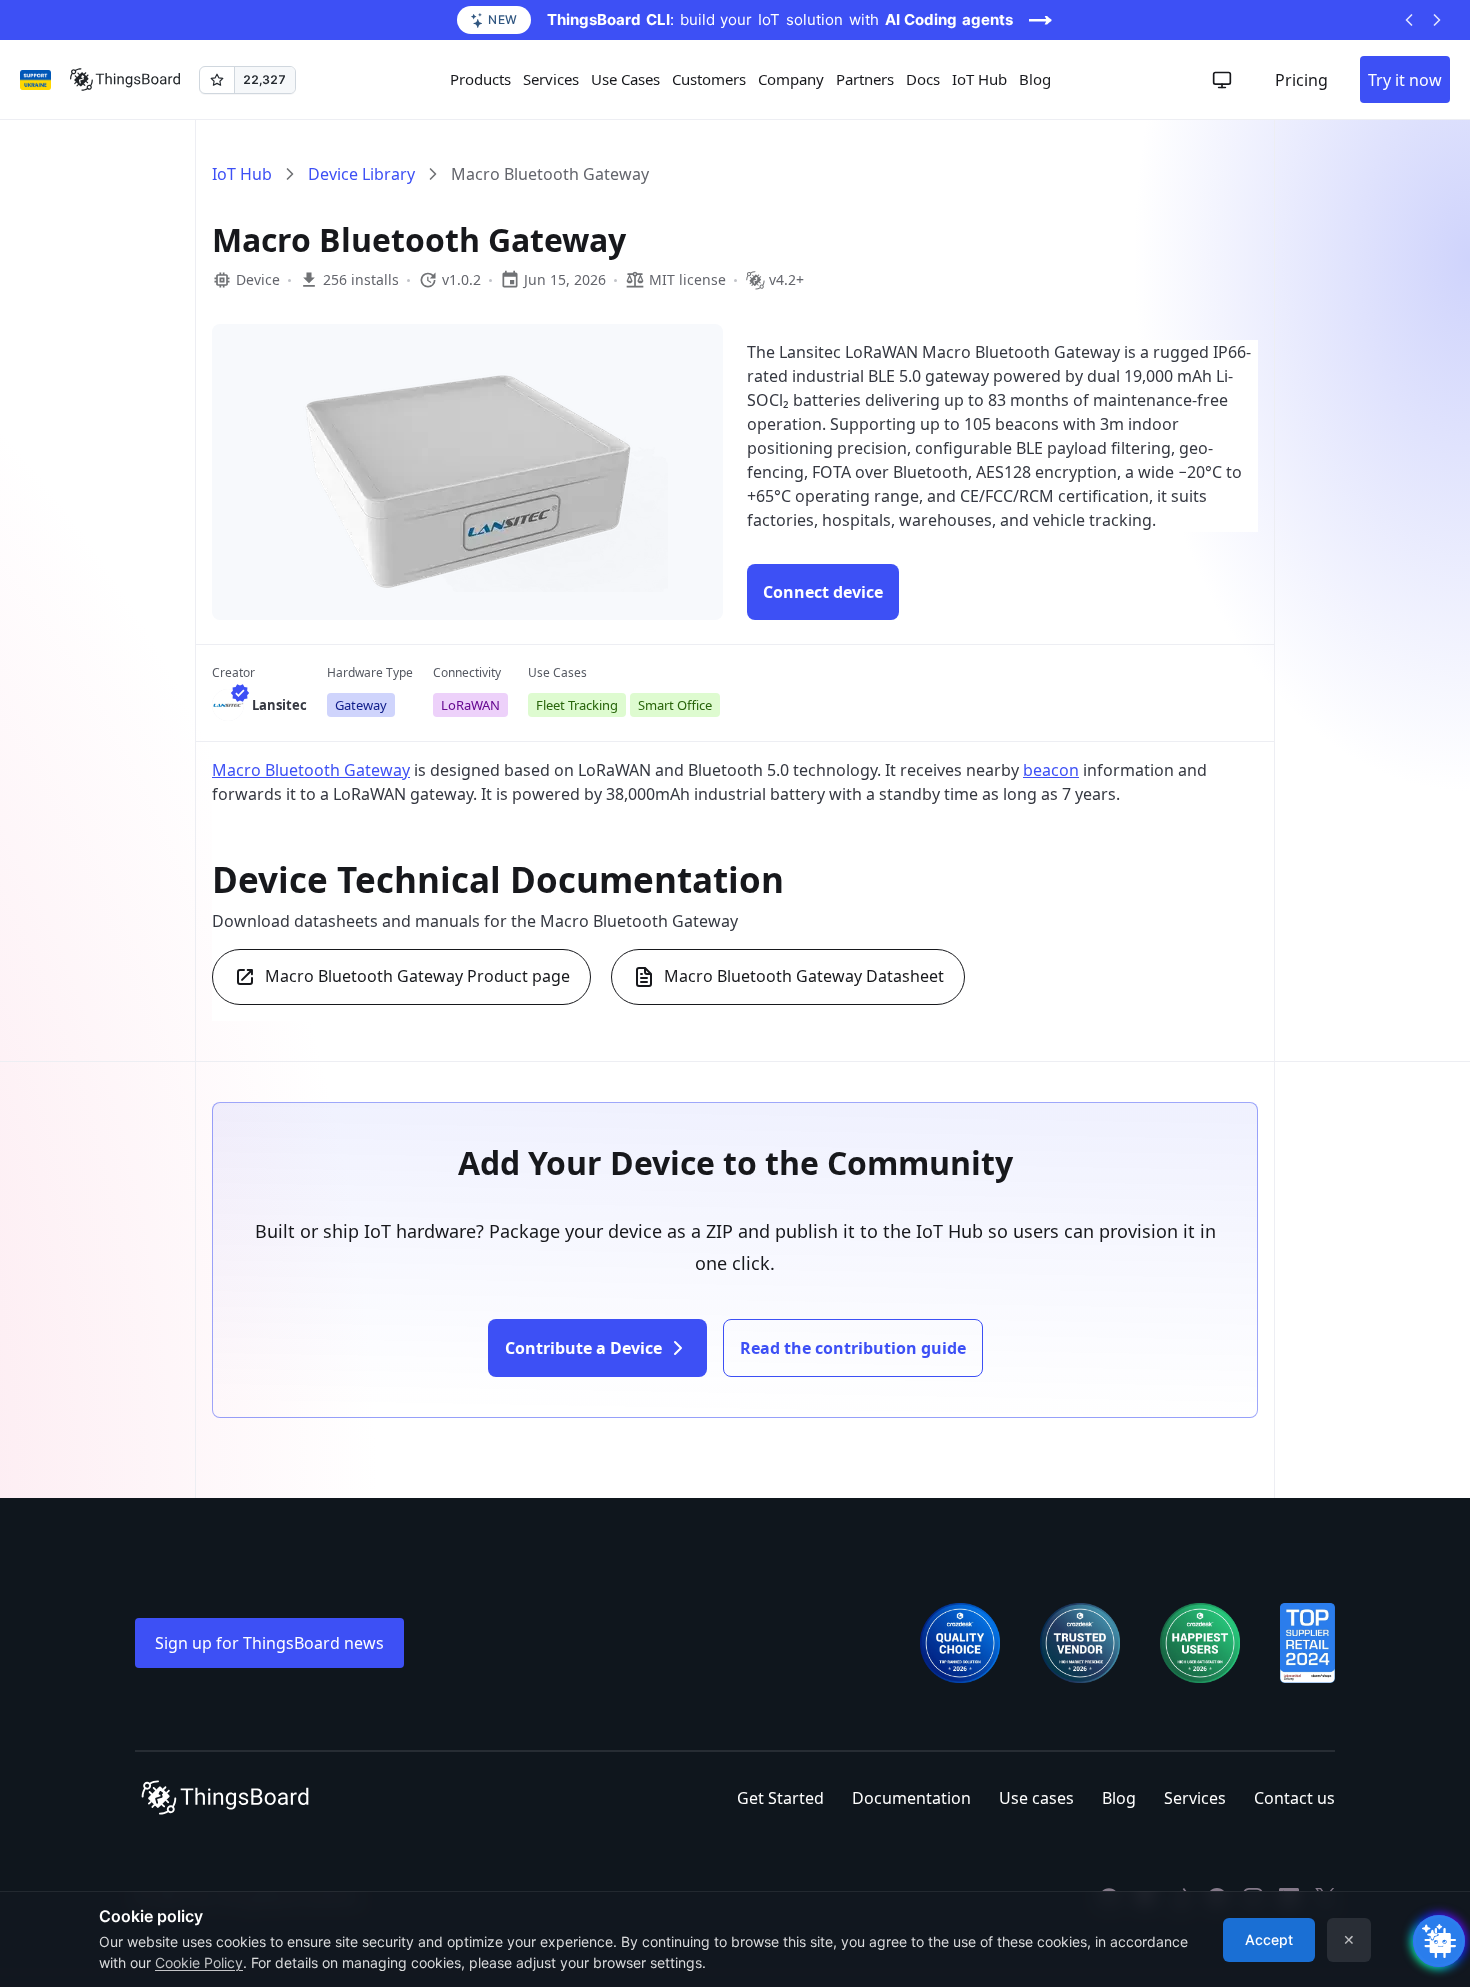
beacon (1051, 770)
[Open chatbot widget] (1439, 1941)
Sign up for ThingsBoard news (269, 1643)
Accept (1269, 1939)
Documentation (911, 1798)
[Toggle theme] (1222, 80)
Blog (1035, 79)
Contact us (1294, 1798)
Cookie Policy (199, 1962)
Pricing (1301, 80)
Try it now (1405, 80)
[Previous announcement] (1409, 20)
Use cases (1036, 1798)
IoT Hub (979, 79)
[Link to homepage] (125, 80)
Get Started (780, 1798)
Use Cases (625, 79)
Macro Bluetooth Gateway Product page (417, 976)
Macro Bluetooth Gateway (311, 770)
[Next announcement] (1437, 20)
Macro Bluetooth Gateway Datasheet (804, 976)
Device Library (361, 174)
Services (1195, 1798)
